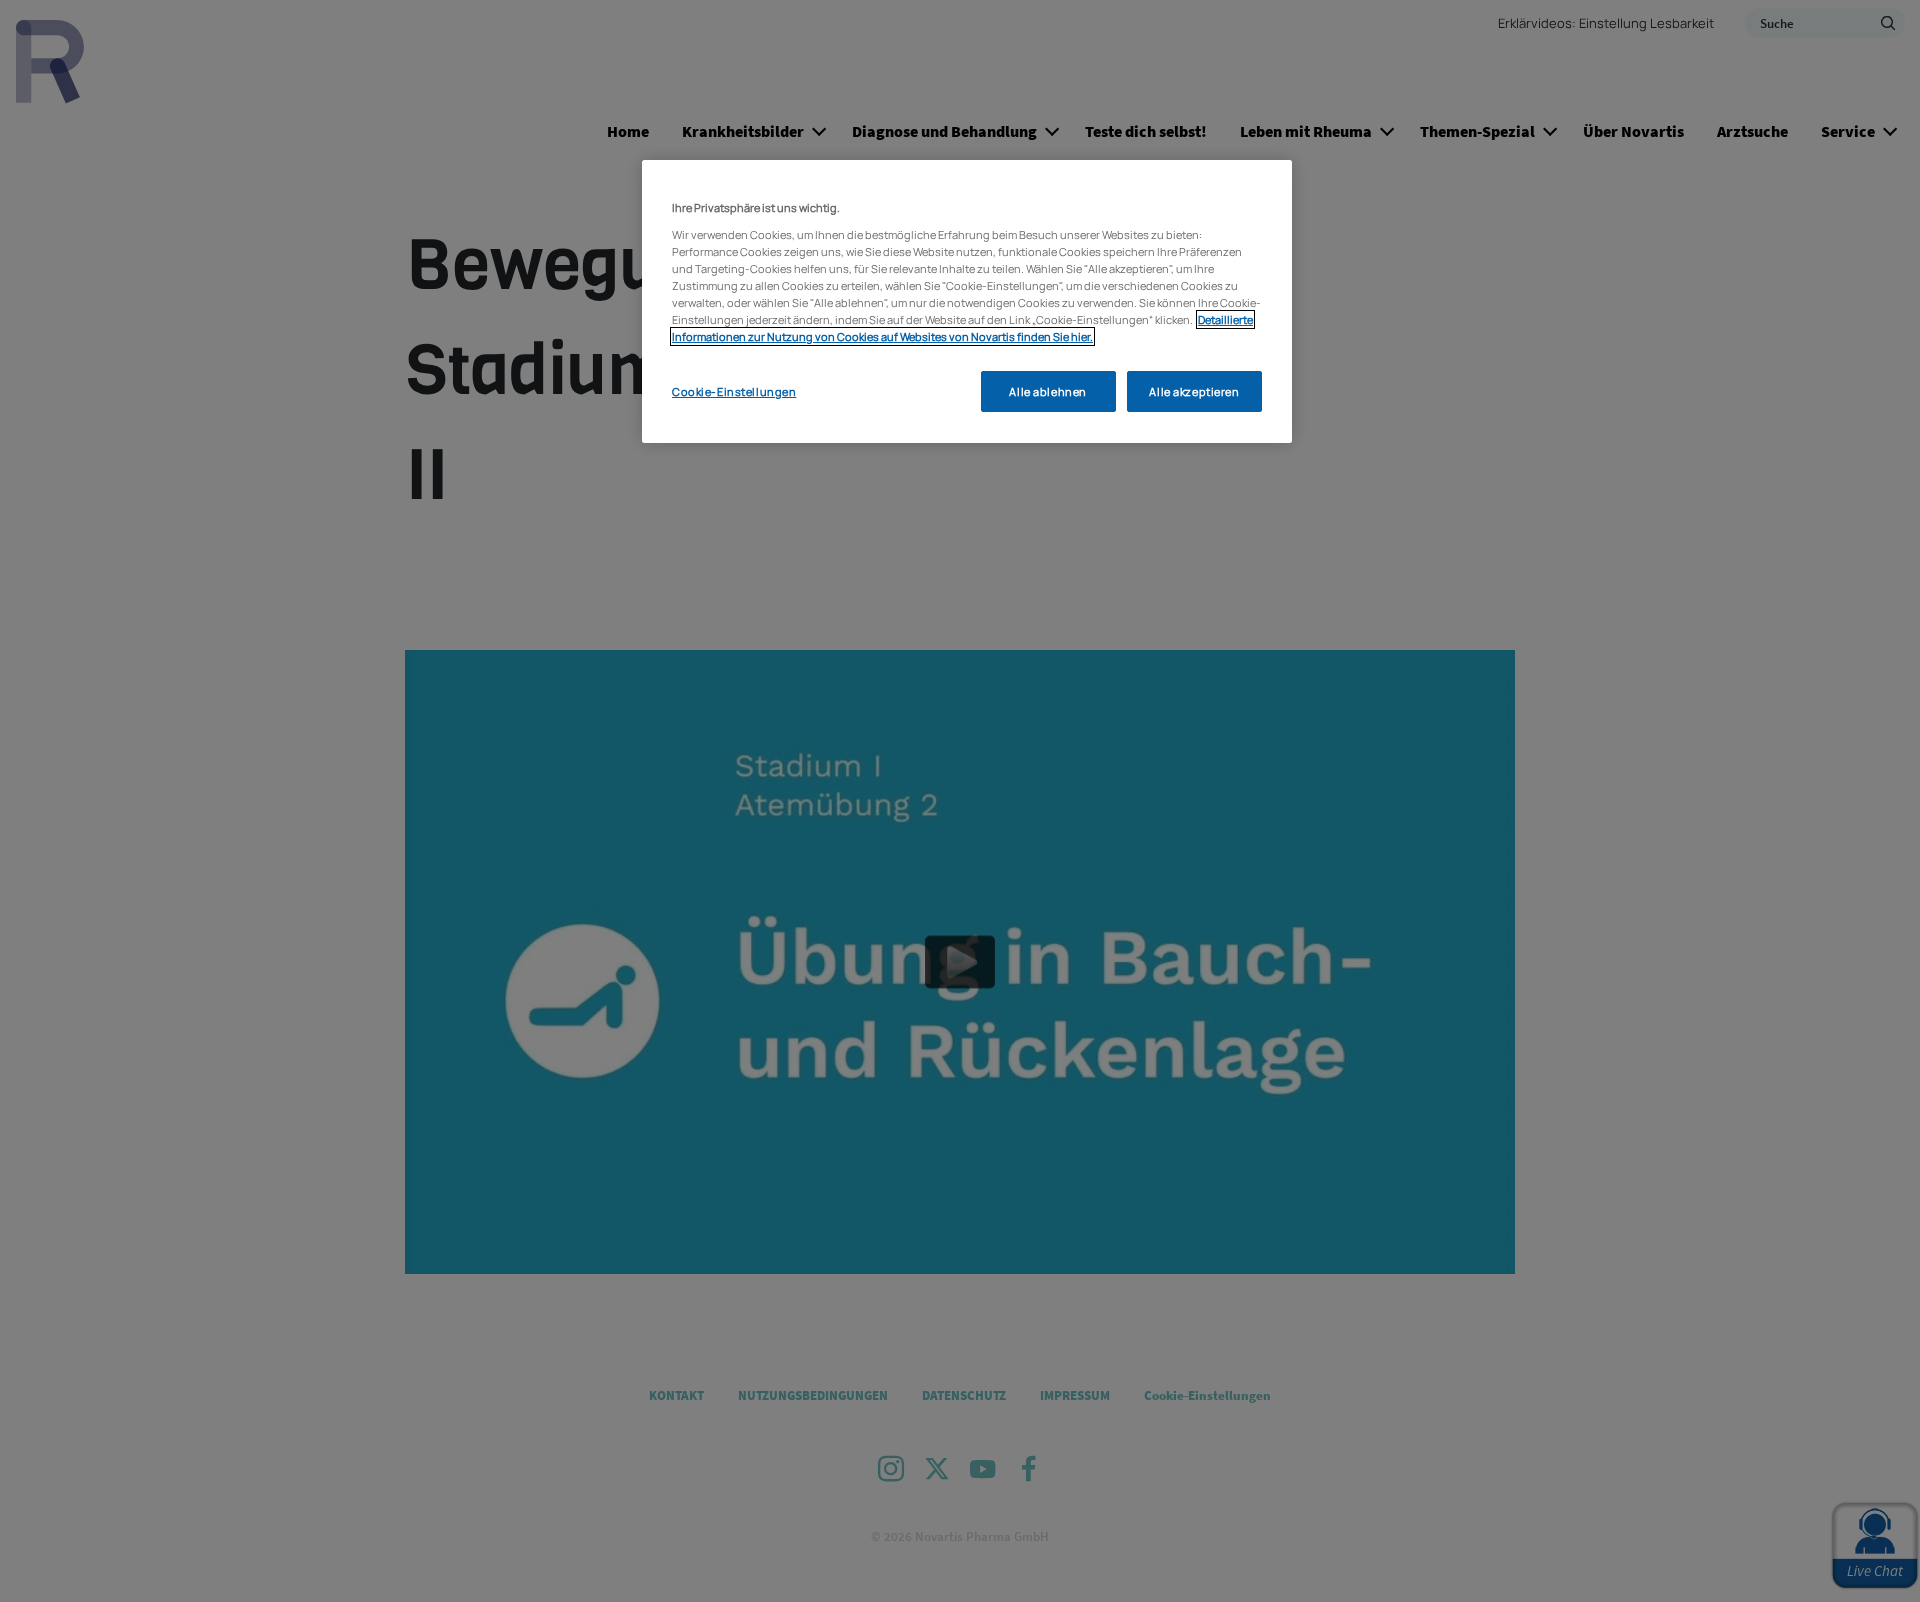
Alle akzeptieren (1194, 391)
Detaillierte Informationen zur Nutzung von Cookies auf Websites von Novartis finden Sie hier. (962, 328)
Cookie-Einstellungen (734, 391)
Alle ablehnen (1047, 391)
